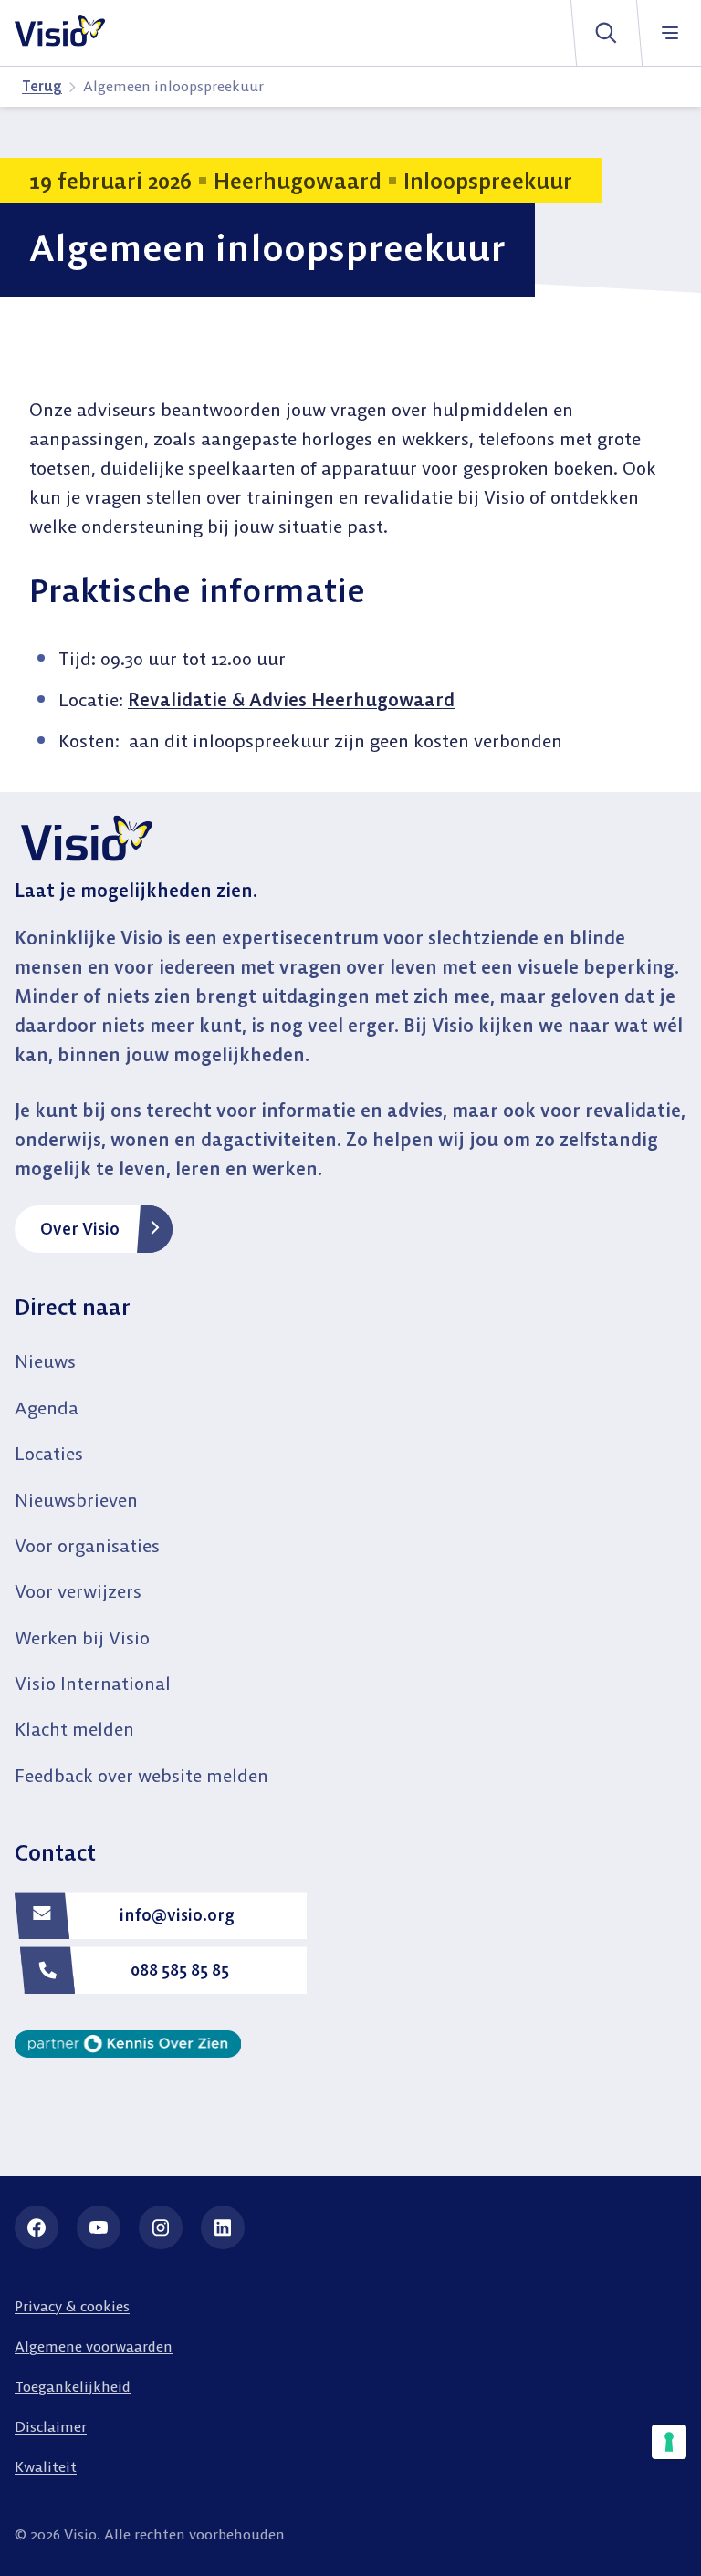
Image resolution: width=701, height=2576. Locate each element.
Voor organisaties (87, 1545)
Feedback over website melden (141, 1775)
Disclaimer (51, 2426)
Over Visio (80, 1229)
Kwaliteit (46, 2466)
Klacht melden (74, 1729)
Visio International (93, 1683)
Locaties (49, 1453)
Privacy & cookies (72, 2306)
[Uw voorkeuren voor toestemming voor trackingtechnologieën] (669, 2442)
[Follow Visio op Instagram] (161, 2227)
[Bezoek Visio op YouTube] (99, 2227)
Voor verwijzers (78, 1591)
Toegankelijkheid (73, 2386)
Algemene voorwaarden (94, 2346)
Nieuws (45, 1361)
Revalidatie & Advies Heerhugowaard (291, 699)
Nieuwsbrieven (76, 1500)
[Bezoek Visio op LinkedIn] (223, 2227)
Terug (42, 86)
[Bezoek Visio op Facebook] (37, 2227)
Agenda (47, 1408)
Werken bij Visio (82, 1637)
